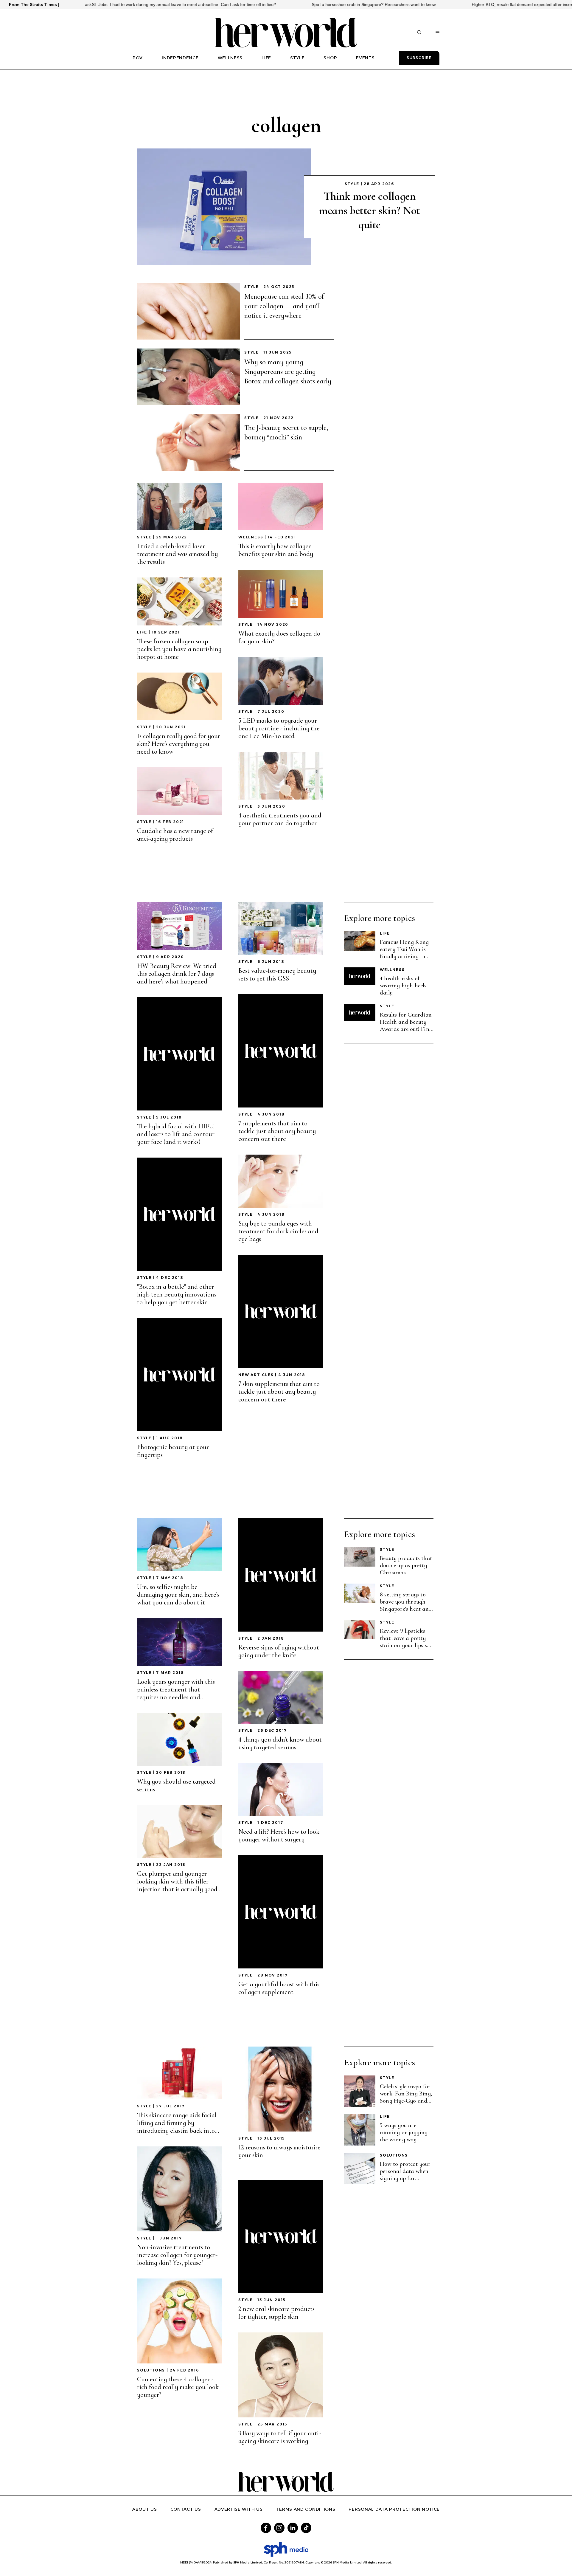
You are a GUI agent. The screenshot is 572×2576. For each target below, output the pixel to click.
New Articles (256, 1375)
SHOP (330, 58)
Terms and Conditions (306, 2509)
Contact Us (186, 2509)
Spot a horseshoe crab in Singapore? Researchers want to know (292, 4)
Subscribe (419, 58)
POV (138, 58)
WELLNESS (230, 58)
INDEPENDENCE (180, 58)
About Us (145, 2509)
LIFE (266, 58)
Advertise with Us (239, 2509)
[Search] (419, 33)
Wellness (251, 537)
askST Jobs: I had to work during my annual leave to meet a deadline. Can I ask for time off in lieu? (99, 4)
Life (142, 632)
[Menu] (437, 33)
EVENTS (365, 58)
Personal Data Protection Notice (394, 2509)
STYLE (297, 58)
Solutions (151, 2370)
